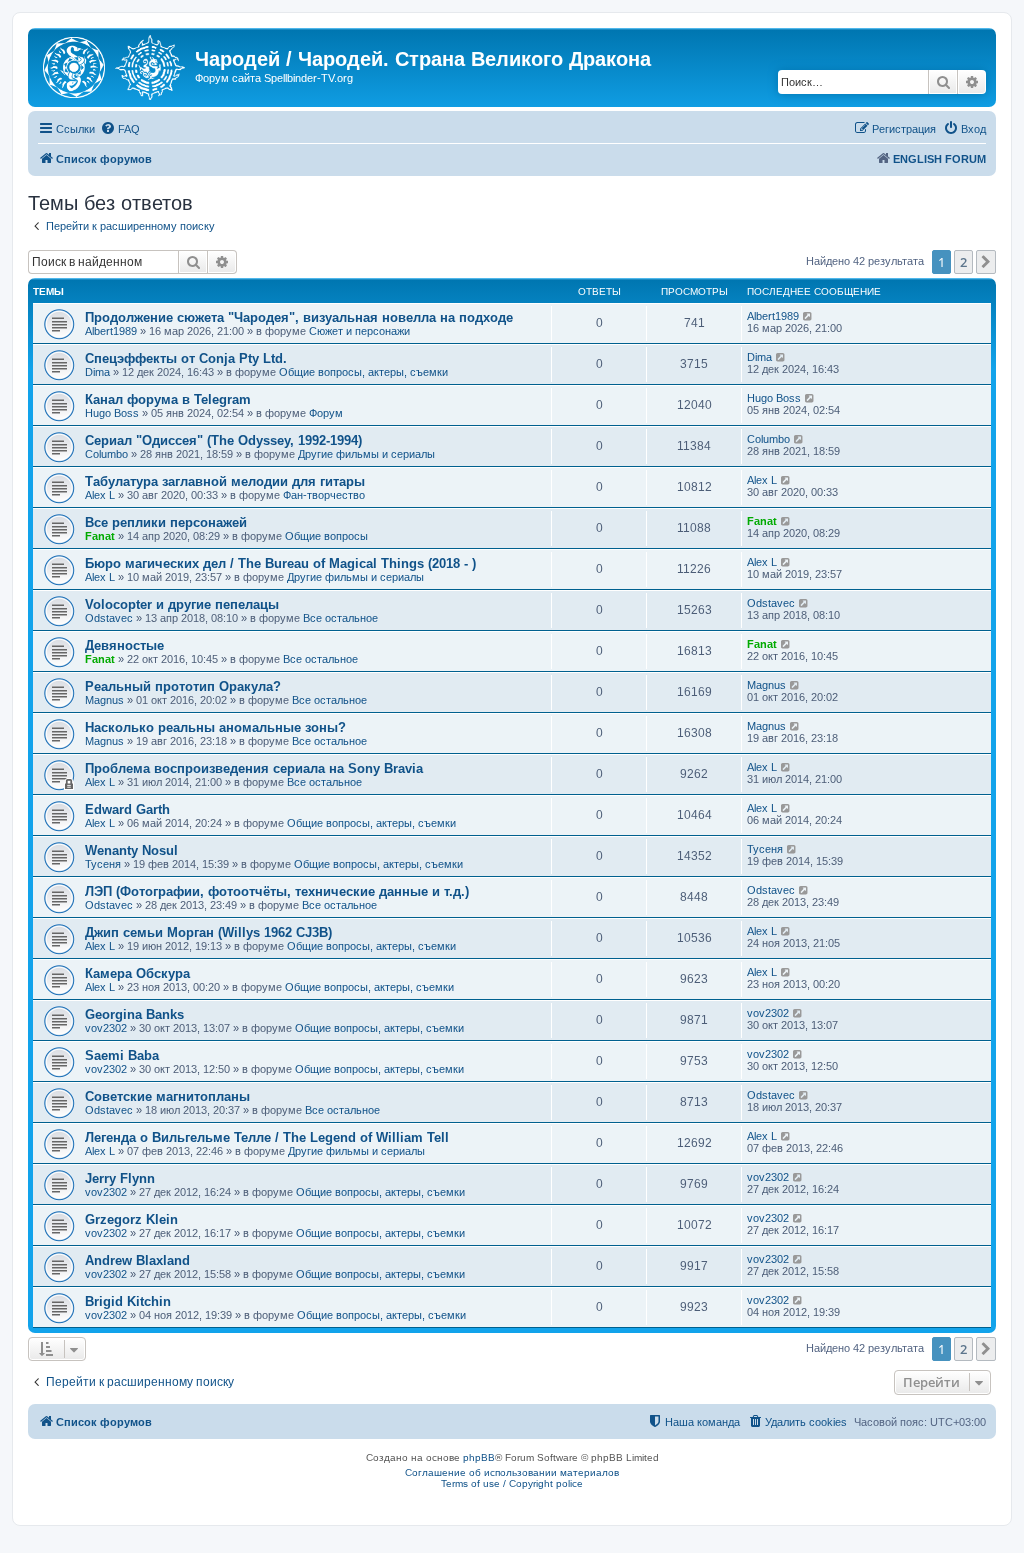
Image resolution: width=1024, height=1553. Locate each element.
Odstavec (109, 618)
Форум (326, 413)
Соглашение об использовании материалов (512, 1472)
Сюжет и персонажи (359, 331)
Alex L (100, 495)
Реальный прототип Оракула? (183, 686)
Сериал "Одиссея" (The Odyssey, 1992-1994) (223, 440)
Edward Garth (127, 809)
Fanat (100, 536)
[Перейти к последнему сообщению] (808, 316)
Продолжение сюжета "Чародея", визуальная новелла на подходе (299, 317)
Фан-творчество (324, 495)
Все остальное (340, 618)
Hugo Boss (112, 413)
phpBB (479, 1457)
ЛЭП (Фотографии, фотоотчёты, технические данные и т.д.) (277, 891)
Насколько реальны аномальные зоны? (215, 727)
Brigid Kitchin (128, 1301)
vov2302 (106, 1028)
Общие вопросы (326, 536)
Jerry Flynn (120, 1178)
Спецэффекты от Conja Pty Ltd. (186, 358)
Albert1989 (111, 331)
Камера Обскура (137, 973)
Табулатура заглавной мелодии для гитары (225, 481)
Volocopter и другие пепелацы (182, 604)
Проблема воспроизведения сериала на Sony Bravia (254, 768)
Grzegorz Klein (131, 1219)
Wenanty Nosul (131, 850)
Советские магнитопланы (167, 1096)
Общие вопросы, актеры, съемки (363, 372)
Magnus (104, 700)
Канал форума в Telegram (168, 399)
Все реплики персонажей (166, 522)
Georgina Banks (134, 1014)
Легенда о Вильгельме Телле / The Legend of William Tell (267, 1137)
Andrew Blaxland (137, 1260)
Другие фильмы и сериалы (366, 454)
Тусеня (103, 864)
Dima (97, 372)
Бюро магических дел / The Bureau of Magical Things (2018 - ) (280, 563)
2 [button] (963, 262)
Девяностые (124, 645)
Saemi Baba (122, 1055)
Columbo (106, 454)
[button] (986, 262)
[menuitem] (120, 129)
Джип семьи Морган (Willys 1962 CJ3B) (208, 932)
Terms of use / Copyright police (512, 1483)
